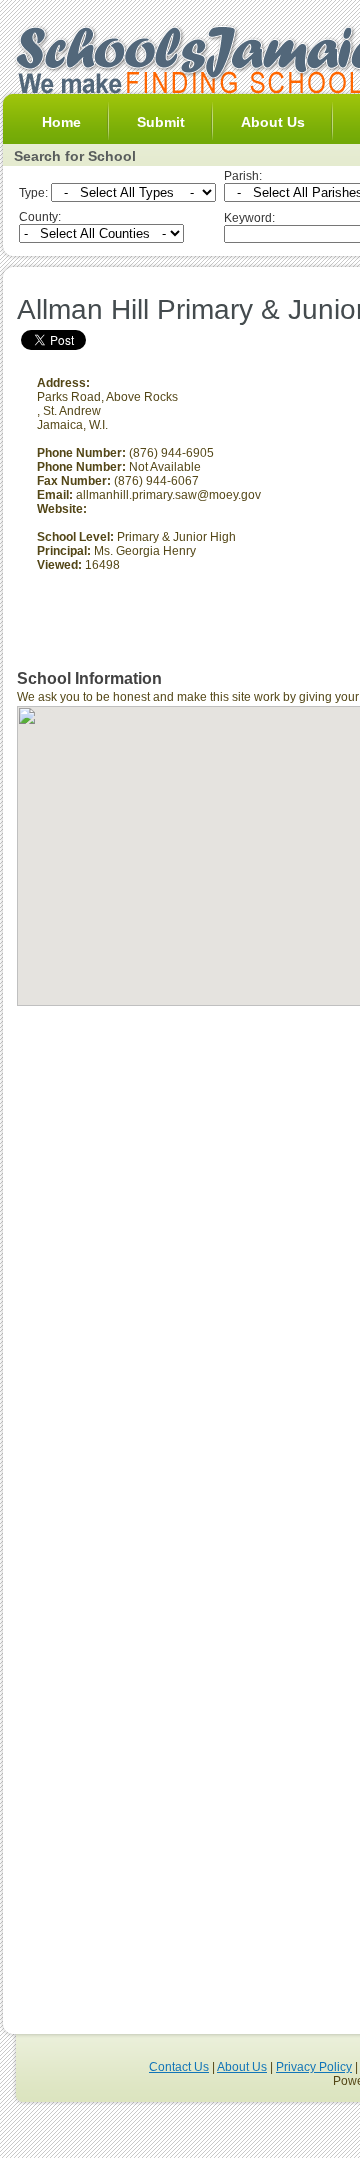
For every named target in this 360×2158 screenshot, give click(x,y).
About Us (273, 122)
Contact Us (179, 2067)
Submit (161, 122)
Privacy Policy (314, 2067)
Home (61, 122)
